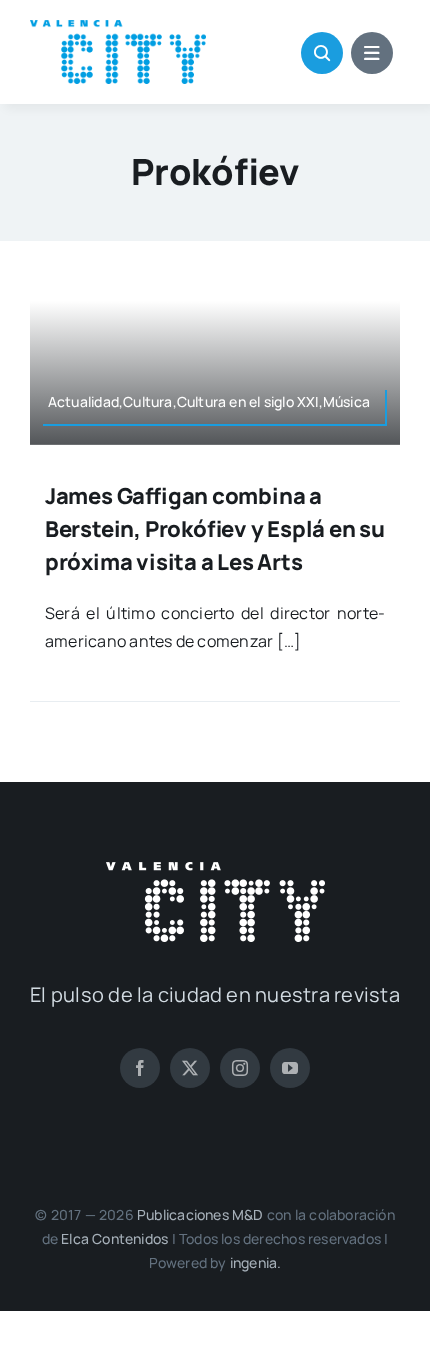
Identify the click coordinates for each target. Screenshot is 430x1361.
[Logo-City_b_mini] (215, 870)
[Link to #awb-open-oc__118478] (322, 53)
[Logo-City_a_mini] (118, 28)
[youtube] (290, 1068)
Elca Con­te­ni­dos (114, 1238)
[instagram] (240, 1068)
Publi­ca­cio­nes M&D (200, 1214)
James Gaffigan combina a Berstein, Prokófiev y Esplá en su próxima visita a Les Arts (215, 529)
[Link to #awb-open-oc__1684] (372, 53)
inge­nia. (256, 1262)
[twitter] (190, 1068)
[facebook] (140, 1068)
